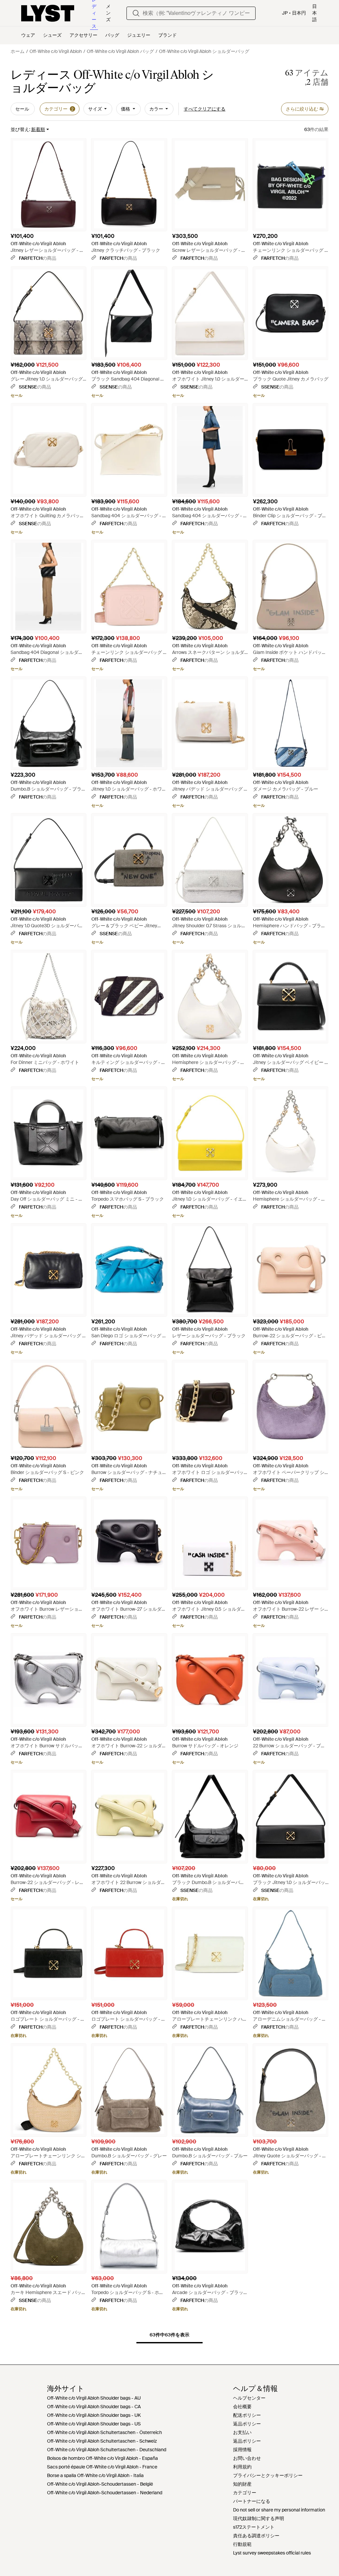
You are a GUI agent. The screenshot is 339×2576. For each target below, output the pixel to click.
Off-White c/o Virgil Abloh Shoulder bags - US (94, 2424)
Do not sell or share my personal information (279, 2510)
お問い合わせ (247, 2458)
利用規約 (242, 2467)
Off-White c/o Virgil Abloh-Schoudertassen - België (100, 2484)
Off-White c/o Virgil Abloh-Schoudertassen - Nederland (105, 2493)
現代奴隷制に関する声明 (259, 2518)
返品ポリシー (247, 2424)
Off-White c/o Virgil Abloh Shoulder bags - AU (94, 2398)
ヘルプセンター (249, 2398)
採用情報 (242, 2450)
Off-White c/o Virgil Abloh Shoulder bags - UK (94, 2415)
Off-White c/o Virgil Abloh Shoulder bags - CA (94, 2407)
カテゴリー (245, 2493)
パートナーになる (252, 2501)
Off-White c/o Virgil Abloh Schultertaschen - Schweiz (102, 2441)
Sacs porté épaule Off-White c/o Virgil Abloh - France (102, 2467)
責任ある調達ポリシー (256, 2536)
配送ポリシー (247, 2415)
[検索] (136, 13)
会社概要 (242, 2407)
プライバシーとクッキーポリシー (268, 2475)
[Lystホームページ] (48, 13)
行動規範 (242, 2544)
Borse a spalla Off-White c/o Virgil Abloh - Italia (95, 2475)
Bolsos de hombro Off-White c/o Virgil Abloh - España (102, 2458)
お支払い (242, 2432)
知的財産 (242, 2484)
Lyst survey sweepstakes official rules (272, 2553)
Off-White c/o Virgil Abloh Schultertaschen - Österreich (104, 2432)
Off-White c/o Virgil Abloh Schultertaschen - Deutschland (107, 2450)
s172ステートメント (254, 2527)
